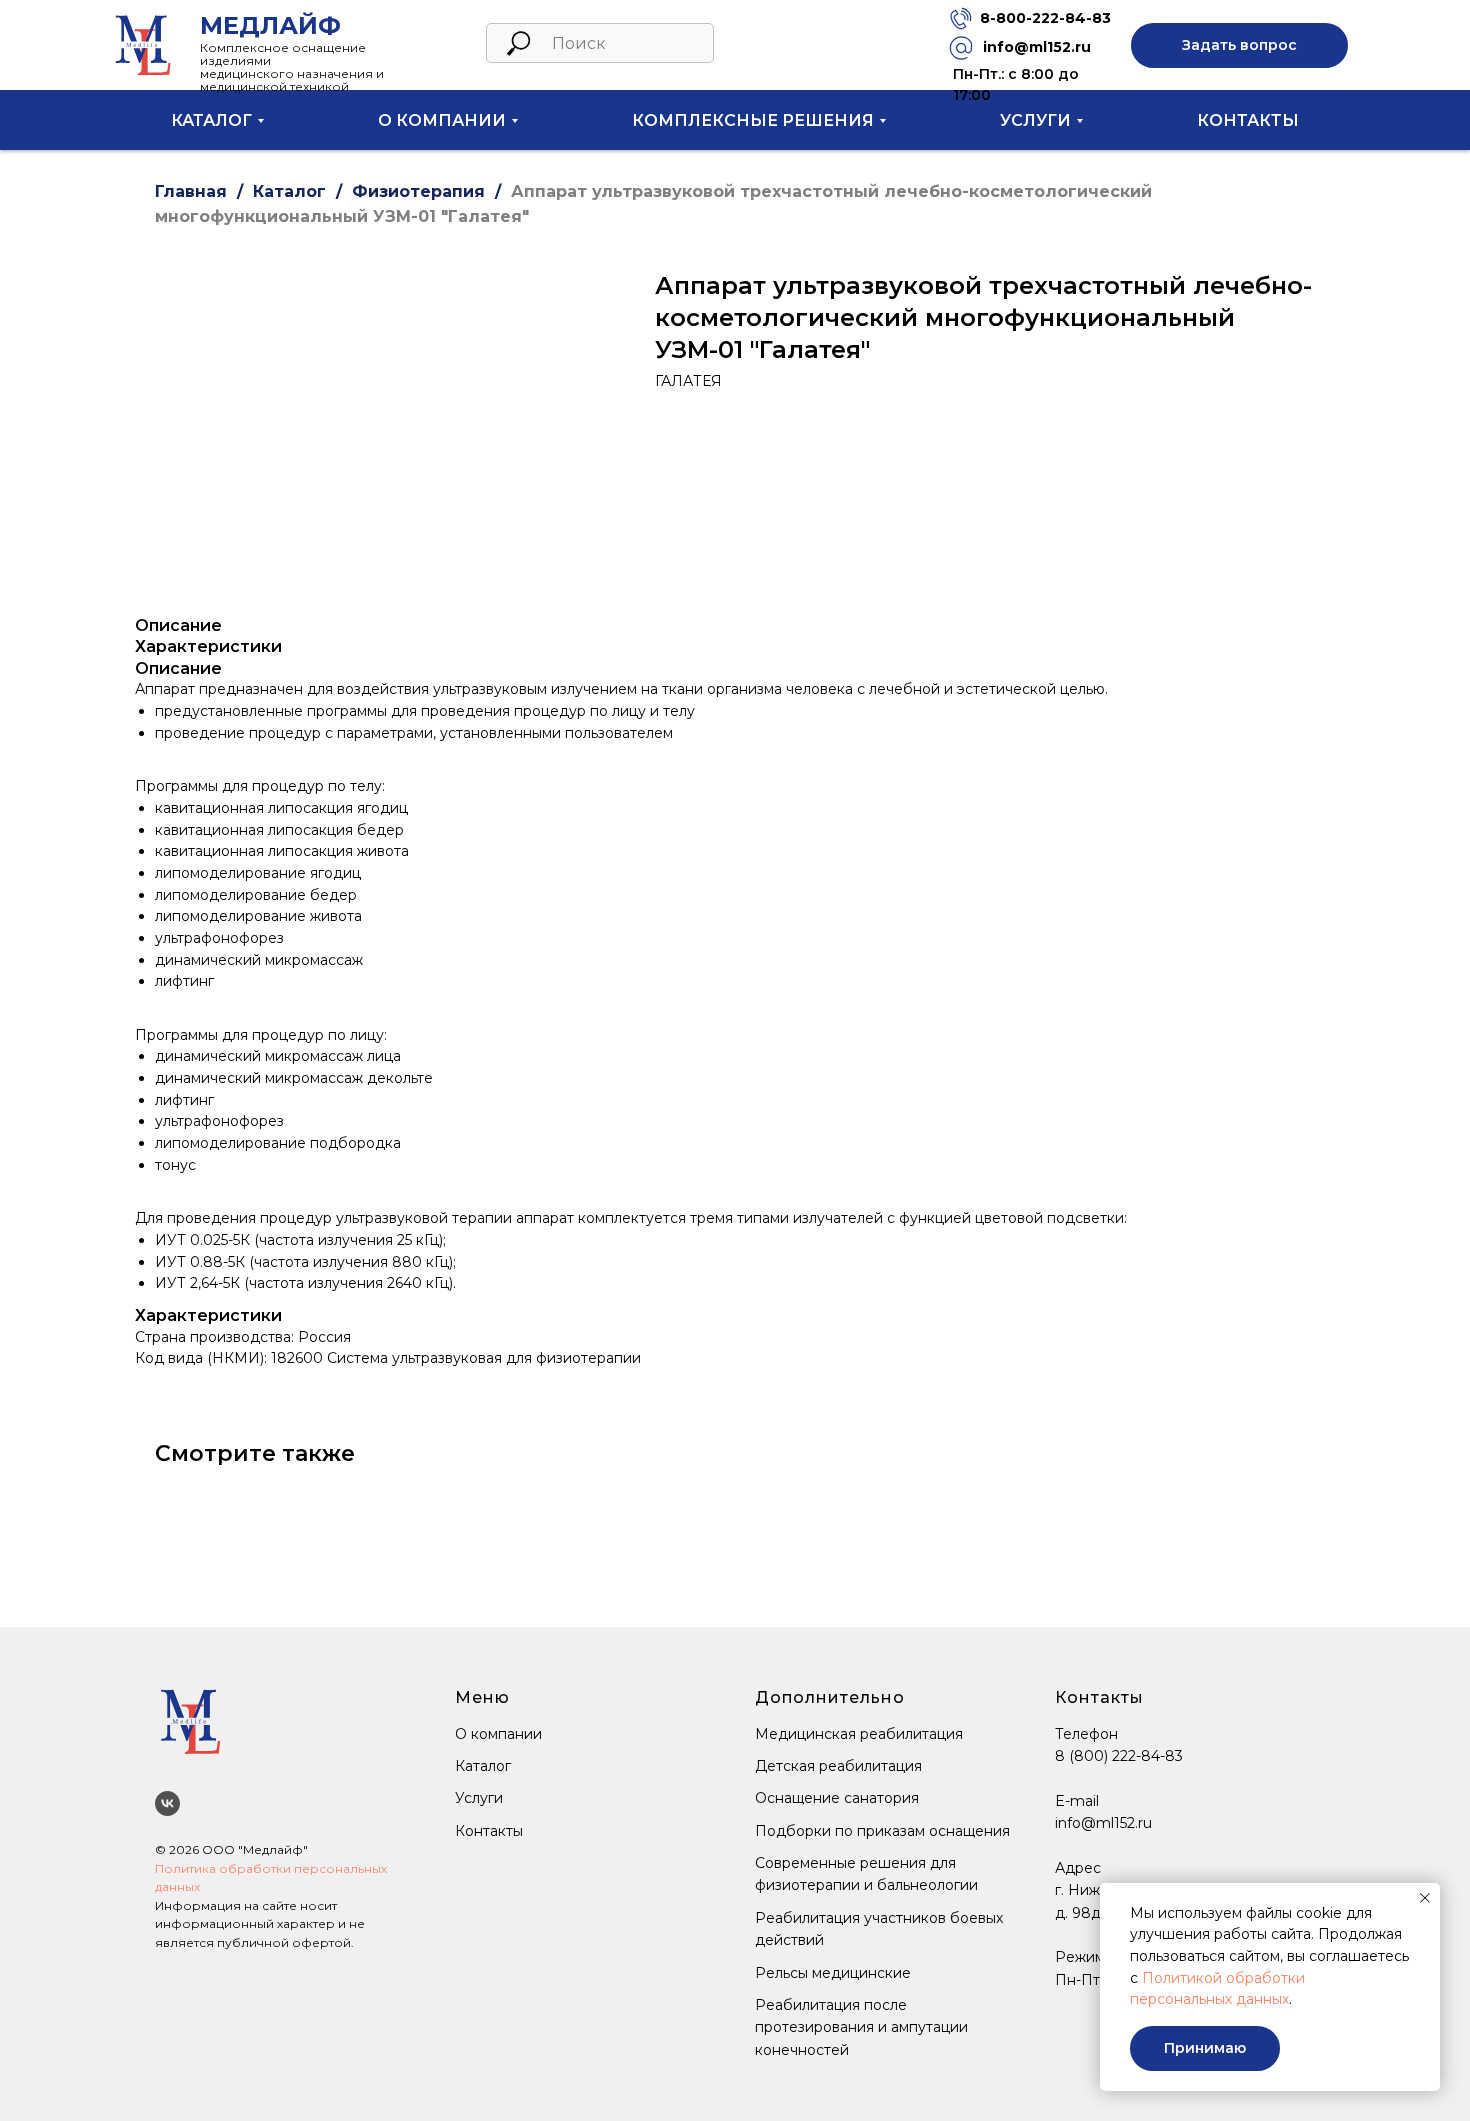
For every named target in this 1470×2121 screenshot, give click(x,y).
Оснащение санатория (837, 1798)
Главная (191, 191)
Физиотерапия (418, 191)
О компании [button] (442, 120)
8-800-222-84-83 (1045, 18)
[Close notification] (1425, 1898)
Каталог (289, 191)
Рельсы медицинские (833, 1973)
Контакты (1248, 120)
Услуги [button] (1035, 120)
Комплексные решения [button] (753, 120)
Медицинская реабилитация (859, 1734)
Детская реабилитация (838, 1766)
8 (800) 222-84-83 (1119, 1756)
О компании (498, 1734)
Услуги (479, 1798)
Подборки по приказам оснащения (882, 1831)
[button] (1239, 45)
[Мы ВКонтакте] (167, 1803)
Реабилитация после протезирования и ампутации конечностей (861, 2027)
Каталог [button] (211, 120)
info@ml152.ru (1037, 47)
